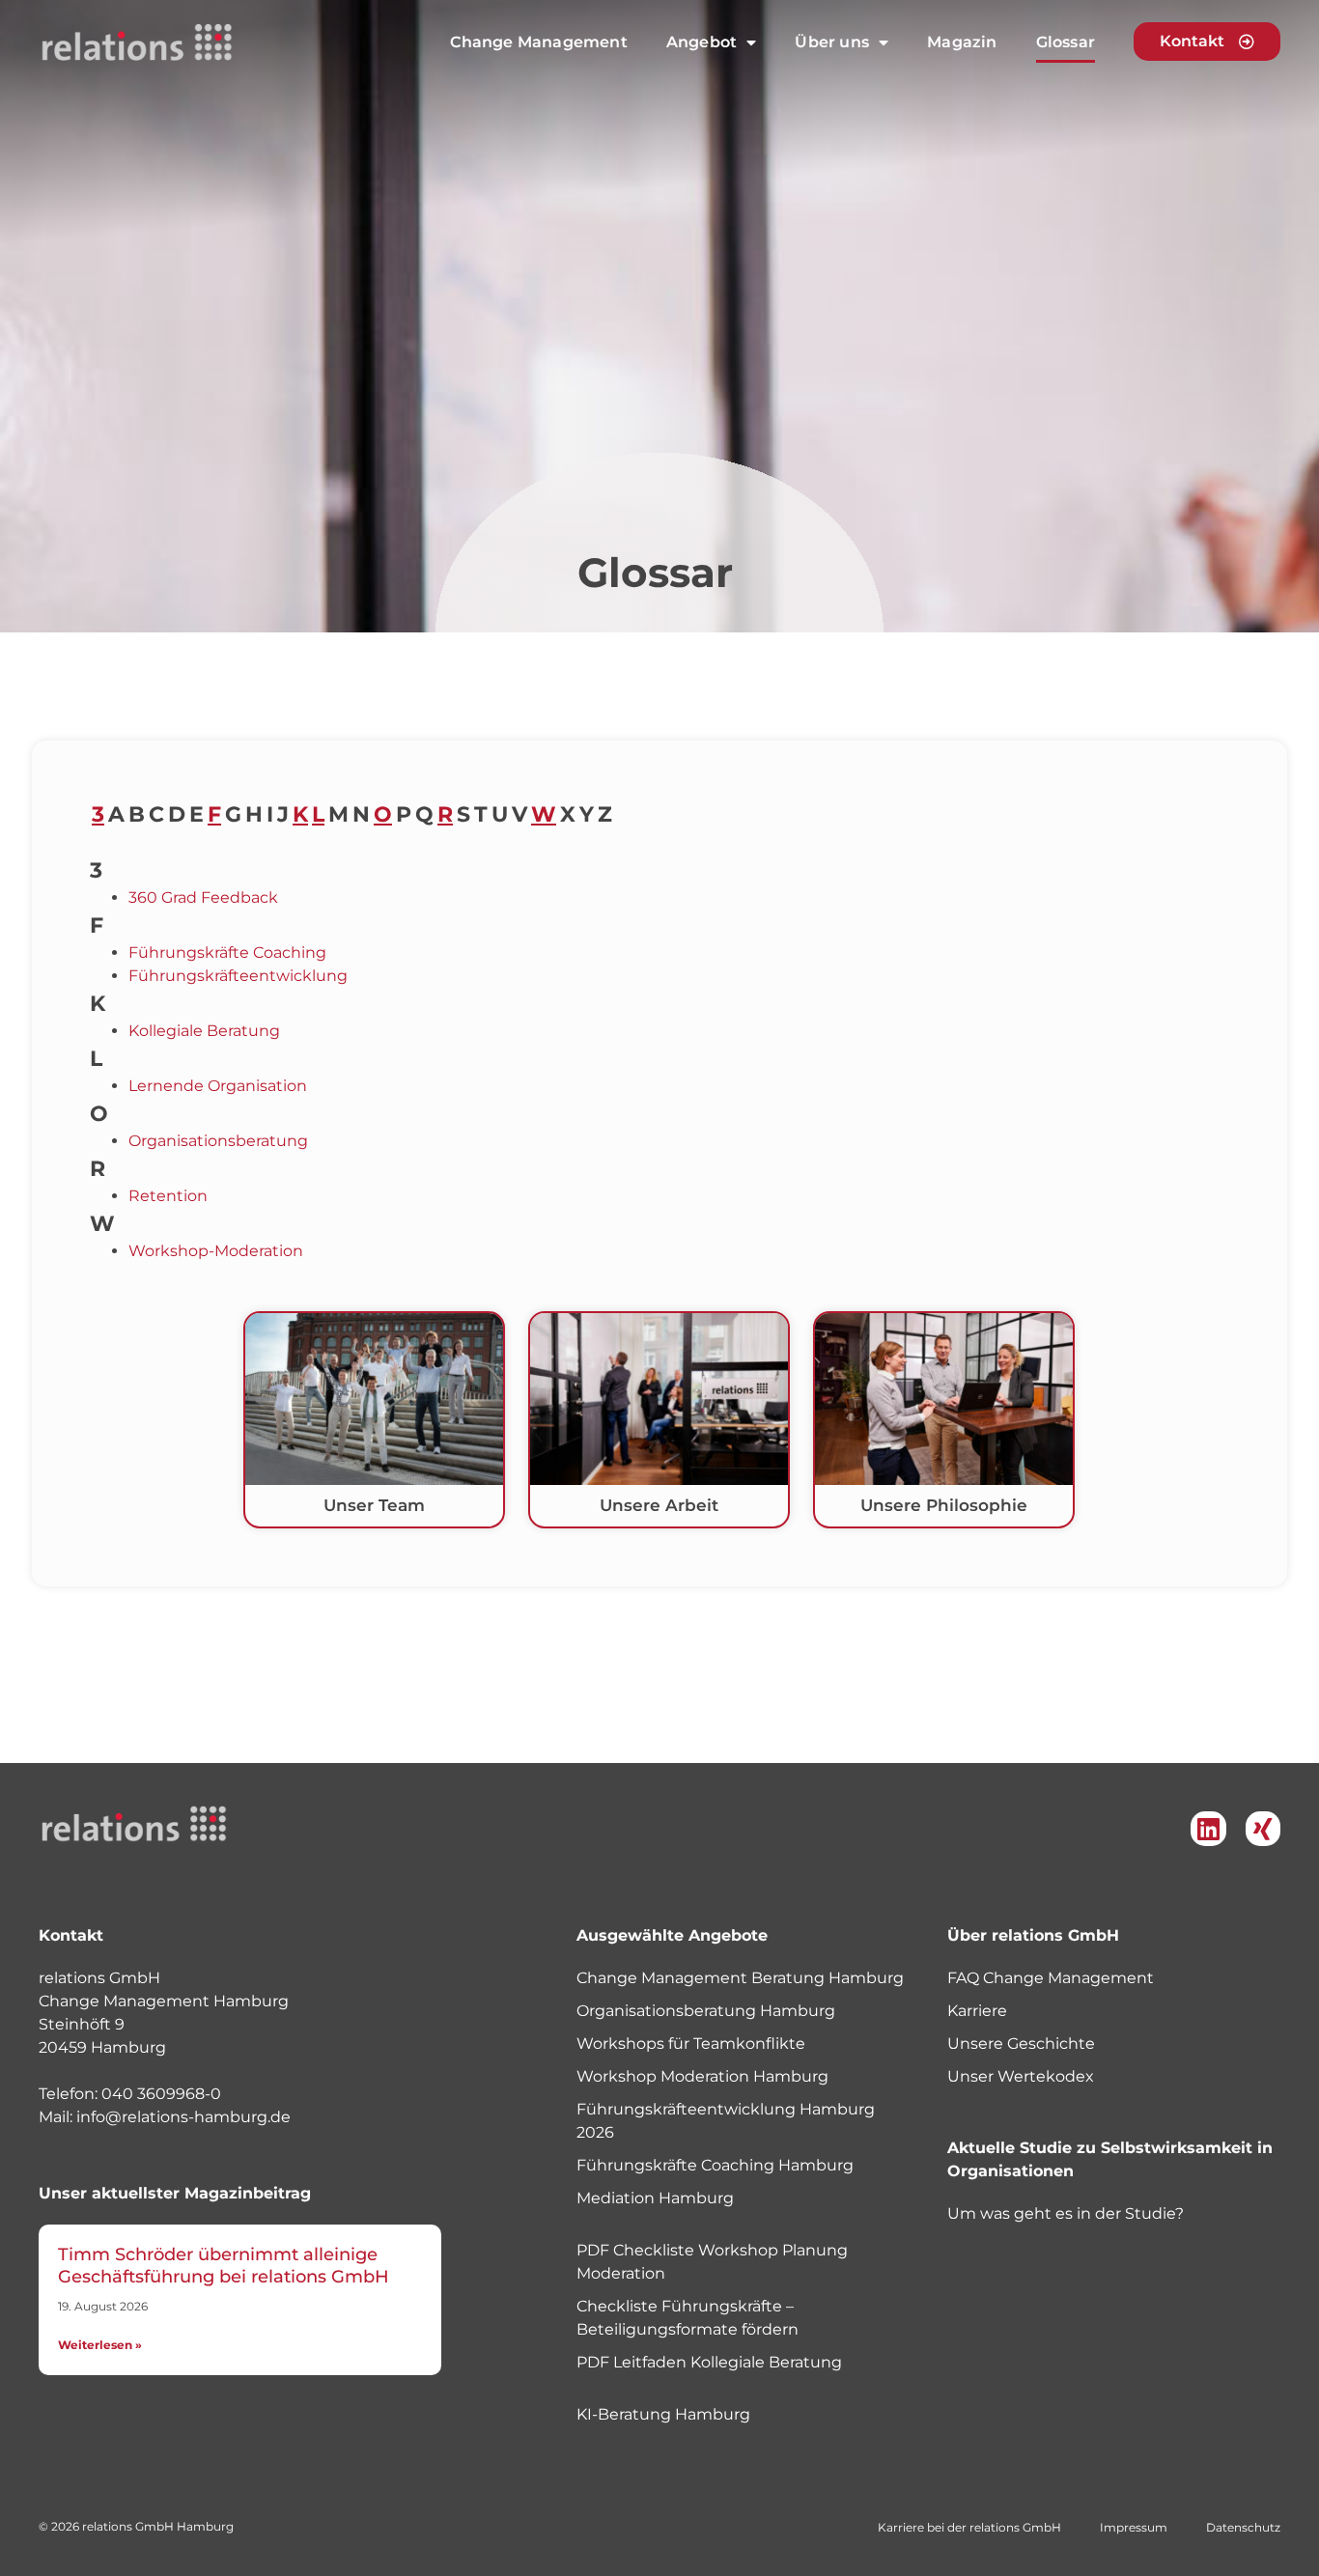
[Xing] (1263, 1829)
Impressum (1134, 2527)
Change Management (538, 42)
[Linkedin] (1208, 1829)
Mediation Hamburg (655, 2198)
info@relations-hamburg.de (183, 2117)
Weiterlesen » (100, 2345)
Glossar (1066, 42)
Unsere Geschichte (1021, 2044)
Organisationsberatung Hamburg (706, 2011)
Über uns (832, 42)
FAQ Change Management (1051, 1978)
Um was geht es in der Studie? (1066, 2213)
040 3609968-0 (161, 2094)
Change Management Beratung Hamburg (740, 1978)
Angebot (702, 42)
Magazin (962, 42)
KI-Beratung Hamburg (663, 2414)
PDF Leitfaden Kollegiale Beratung (709, 2362)
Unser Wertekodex (1021, 2076)
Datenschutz (1243, 2527)
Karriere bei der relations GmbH (969, 2527)
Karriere (977, 2011)
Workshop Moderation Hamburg (702, 2076)
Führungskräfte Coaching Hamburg (715, 2165)
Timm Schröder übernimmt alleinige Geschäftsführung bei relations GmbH (224, 2266)
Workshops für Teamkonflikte (691, 2044)
